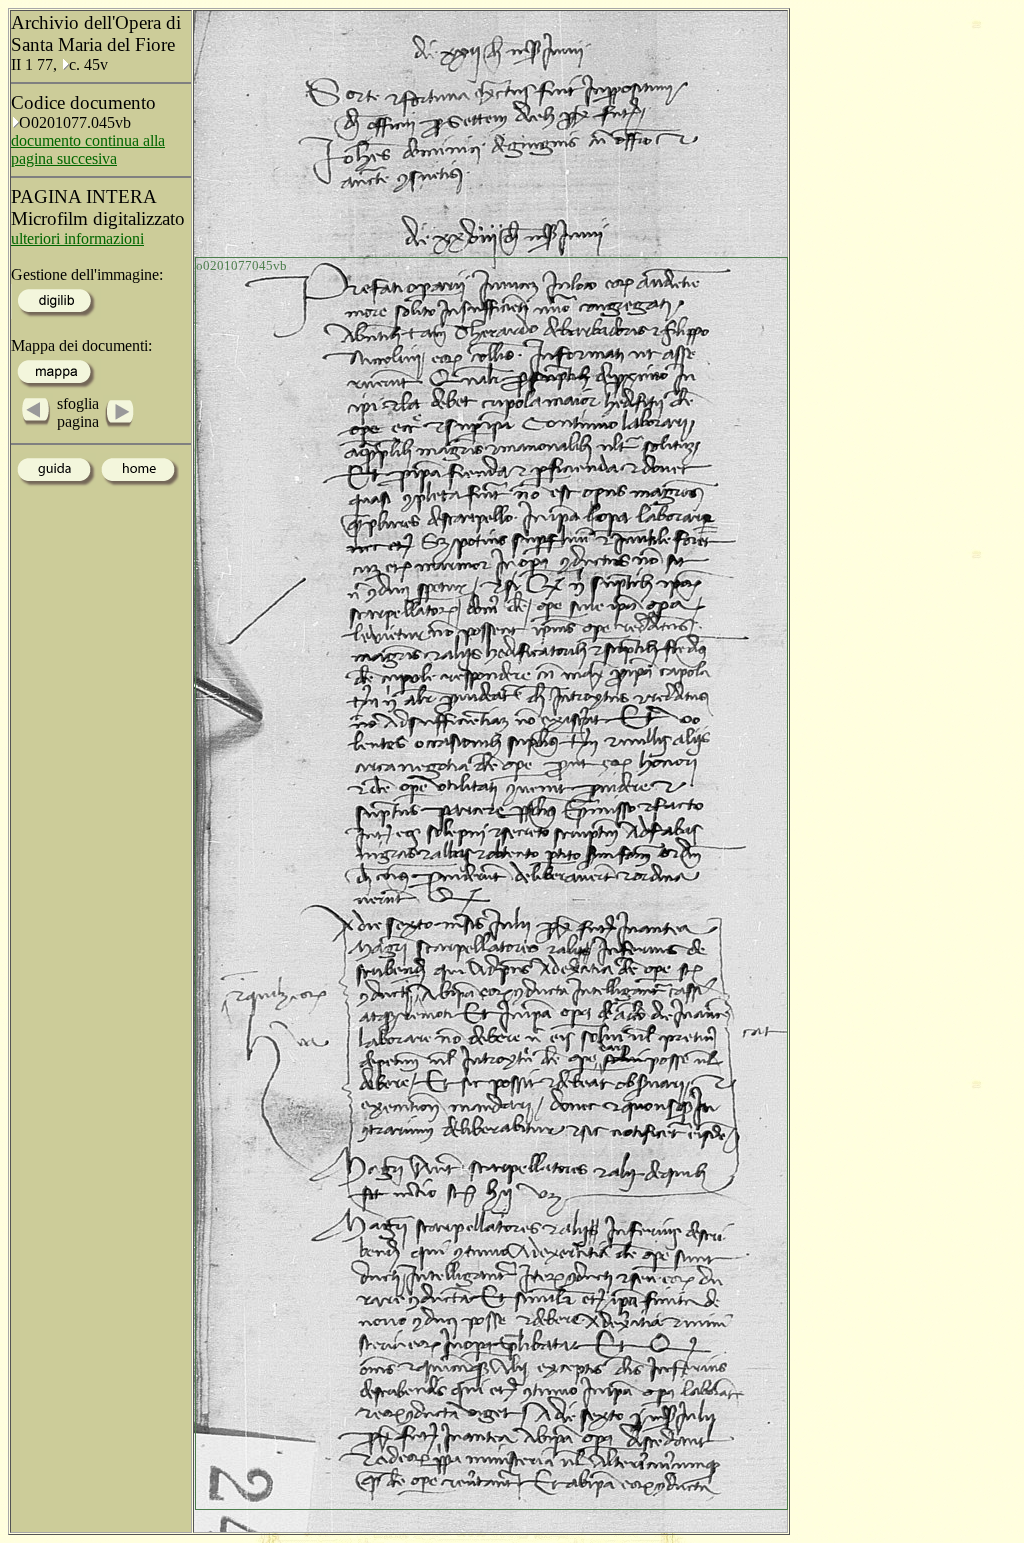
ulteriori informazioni (77, 238)
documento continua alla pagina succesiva (88, 149)
